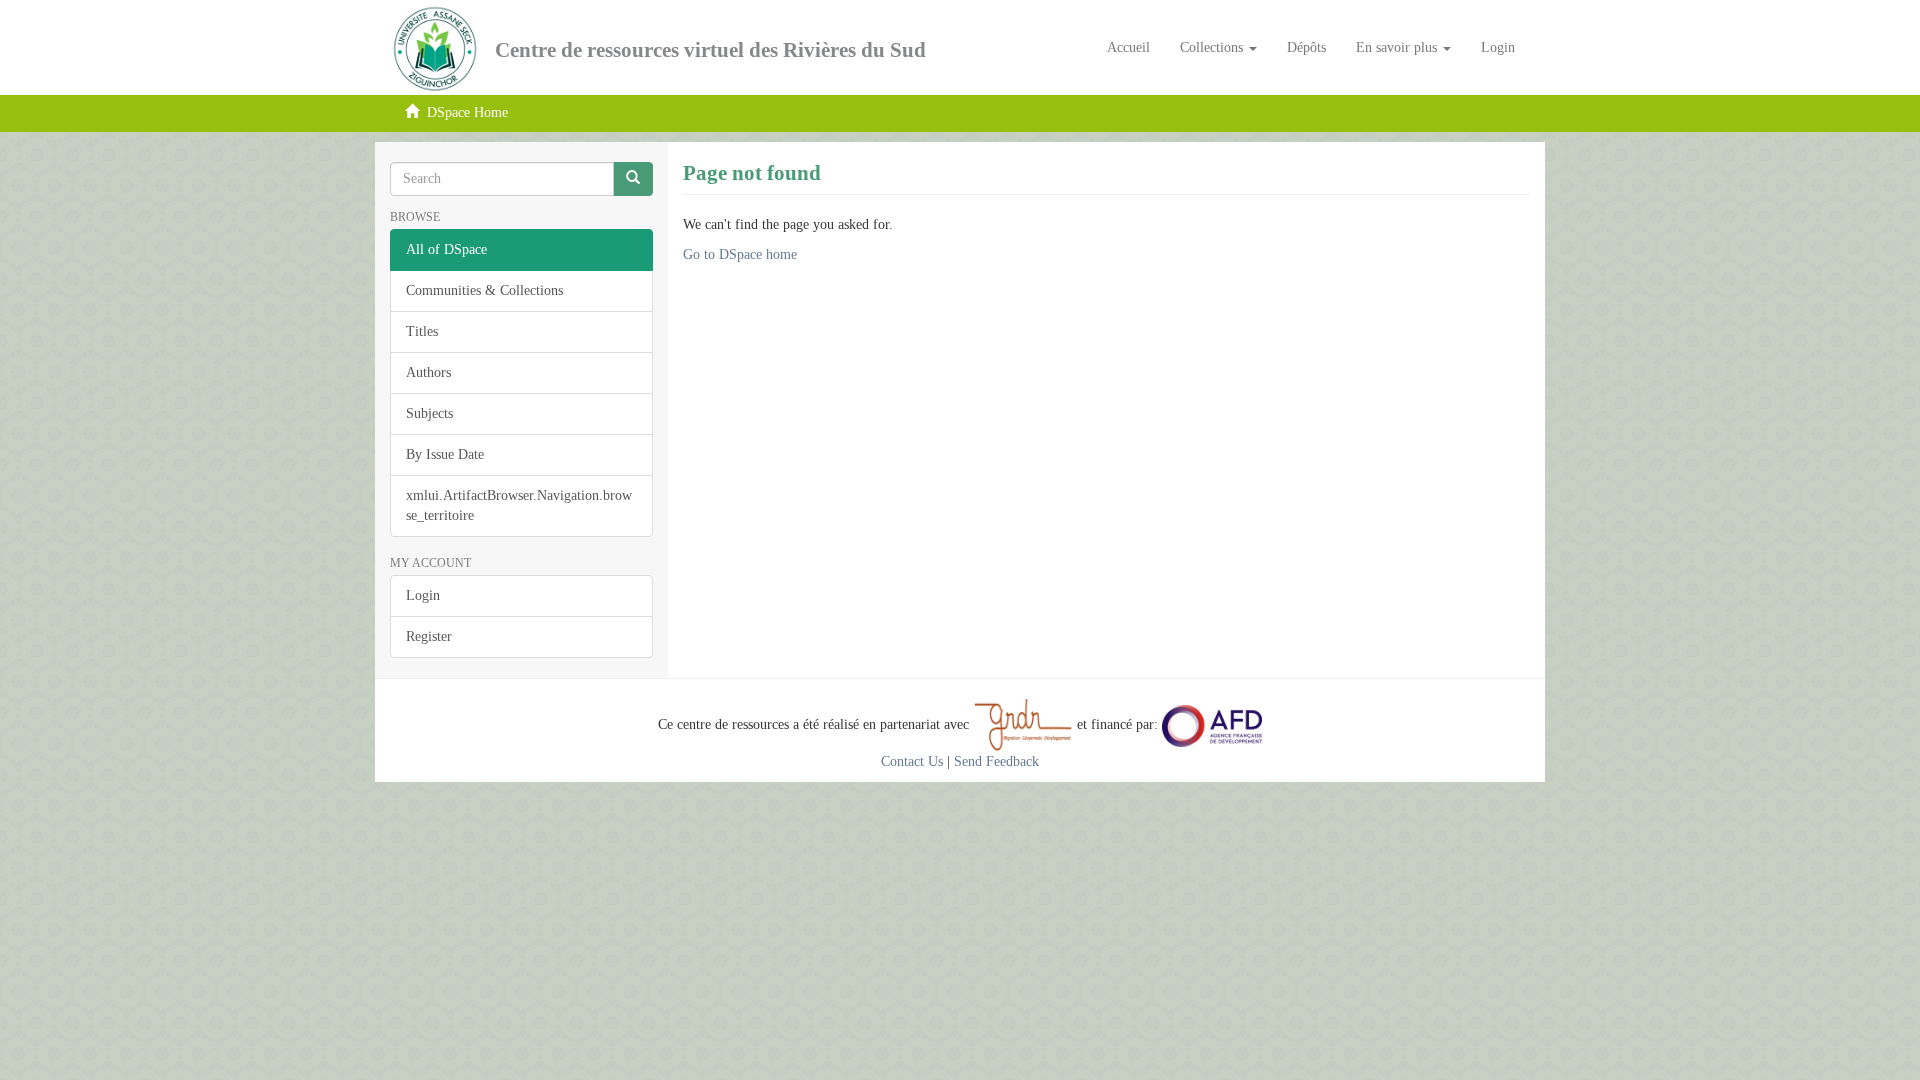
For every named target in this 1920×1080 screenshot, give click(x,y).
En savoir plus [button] (1398, 47)
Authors (428, 372)
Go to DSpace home (740, 254)
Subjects (429, 413)
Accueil (1128, 47)
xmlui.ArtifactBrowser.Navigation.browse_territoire (519, 505)
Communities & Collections (484, 290)
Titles (422, 331)
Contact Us (912, 761)
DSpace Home (467, 112)
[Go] (633, 179)
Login (423, 595)
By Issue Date (445, 454)
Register (429, 636)
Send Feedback (996, 761)
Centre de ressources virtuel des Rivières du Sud (710, 50)
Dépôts (1306, 47)
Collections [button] (1213, 47)
